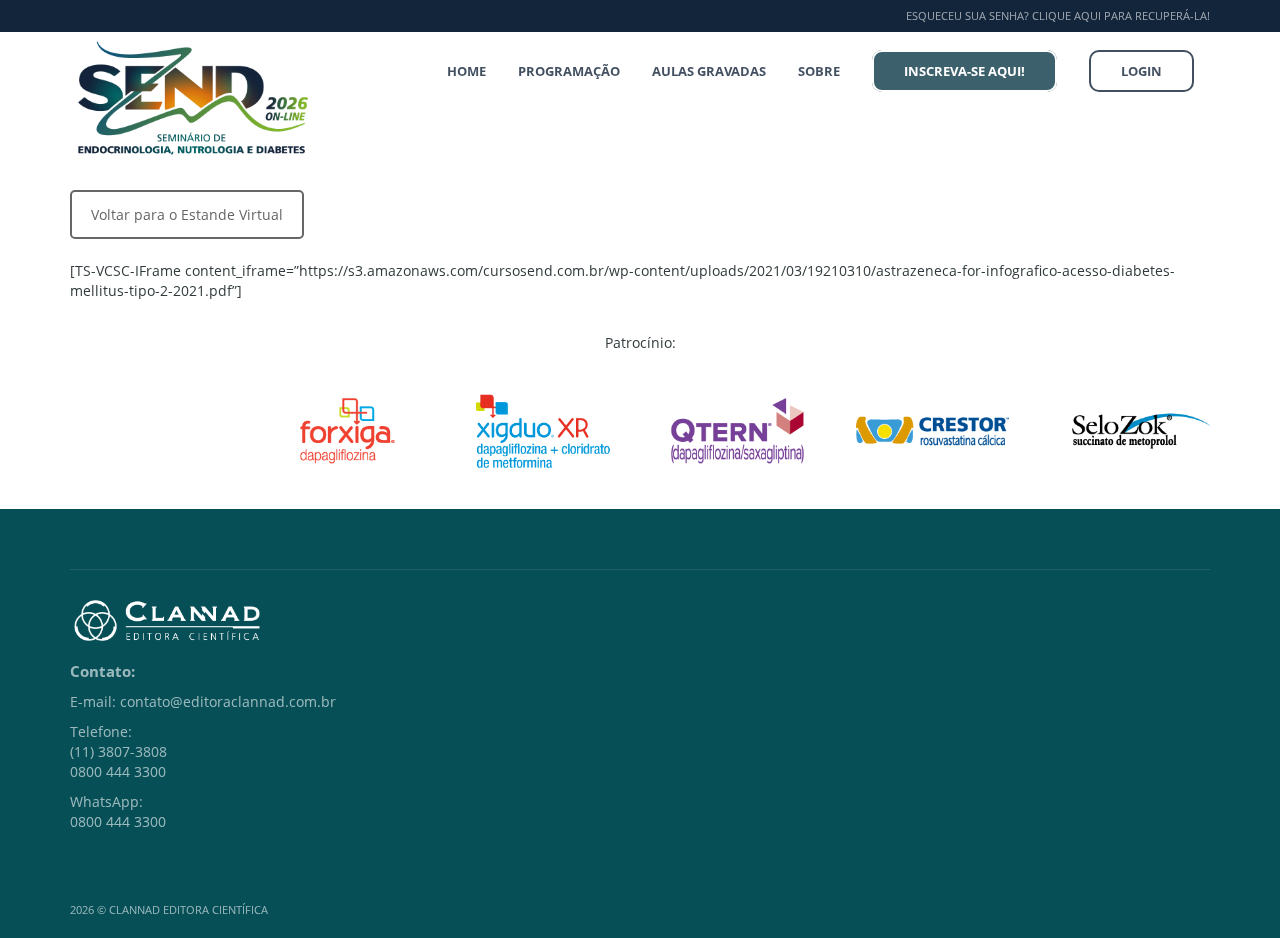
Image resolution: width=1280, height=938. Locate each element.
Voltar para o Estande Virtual (187, 214)
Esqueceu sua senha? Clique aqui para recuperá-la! (1058, 15)
